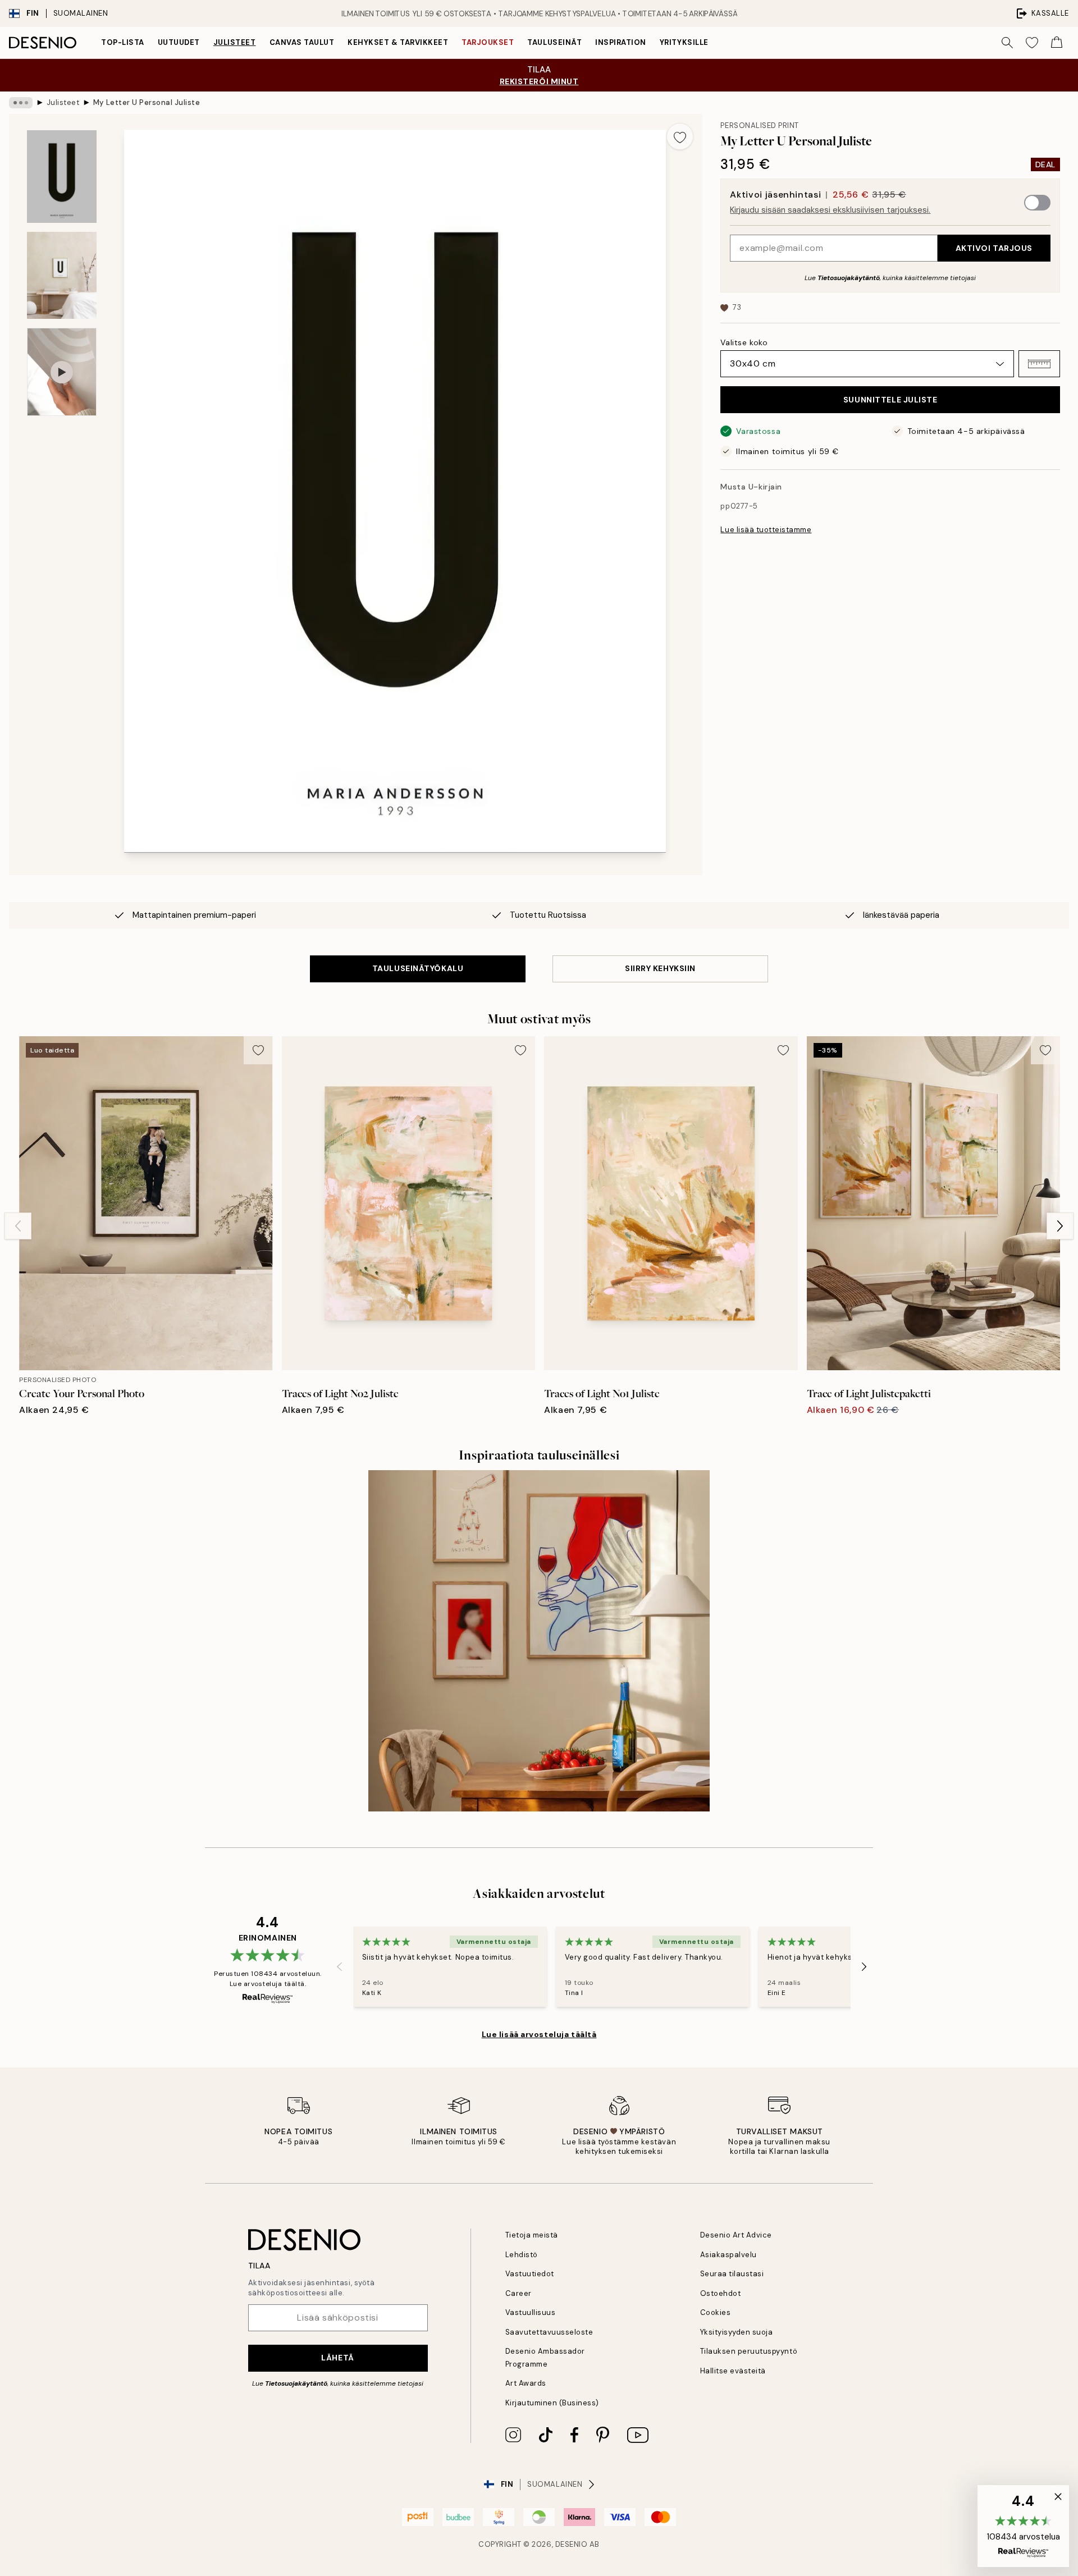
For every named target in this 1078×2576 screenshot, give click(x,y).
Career (519, 2293)
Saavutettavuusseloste (549, 2332)
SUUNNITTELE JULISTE (890, 400)
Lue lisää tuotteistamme (766, 530)
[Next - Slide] (1060, 1226)
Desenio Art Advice (736, 2235)
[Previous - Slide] (18, 1226)
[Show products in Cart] (1057, 43)
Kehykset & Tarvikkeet (398, 42)
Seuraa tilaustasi (732, 2274)
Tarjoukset (488, 42)
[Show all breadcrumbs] (21, 103)
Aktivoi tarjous (994, 248)
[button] (1039, 364)
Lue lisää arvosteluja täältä (539, 2034)
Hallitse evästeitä (733, 2371)
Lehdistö (522, 2255)
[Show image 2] (62, 275)
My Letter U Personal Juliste (147, 102)
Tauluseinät (554, 42)
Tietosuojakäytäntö (849, 278)
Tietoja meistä (532, 2235)
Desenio (572, 2544)
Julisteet (235, 42)
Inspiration (621, 42)
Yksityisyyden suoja (737, 2332)
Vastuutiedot (530, 2274)
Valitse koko (744, 342)
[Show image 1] (62, 177)
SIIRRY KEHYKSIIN (660, 968)
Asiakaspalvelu (728, 2255)
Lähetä (337, 2358)
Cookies (716, 2312)
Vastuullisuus (531, 2312)
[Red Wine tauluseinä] (539, 1641)
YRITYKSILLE (684, 42)
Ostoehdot (721, 2293)
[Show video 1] (62, 372)
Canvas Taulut (302, 42)
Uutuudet (179, 42)
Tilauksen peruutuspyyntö (749, 2351)
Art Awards (526, 2383)
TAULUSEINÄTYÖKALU (418, 968)
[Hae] (1007, 43)
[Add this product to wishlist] (680, 136)
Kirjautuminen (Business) (552, 2403)
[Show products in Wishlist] (1032, 43)
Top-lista (123, 42)
